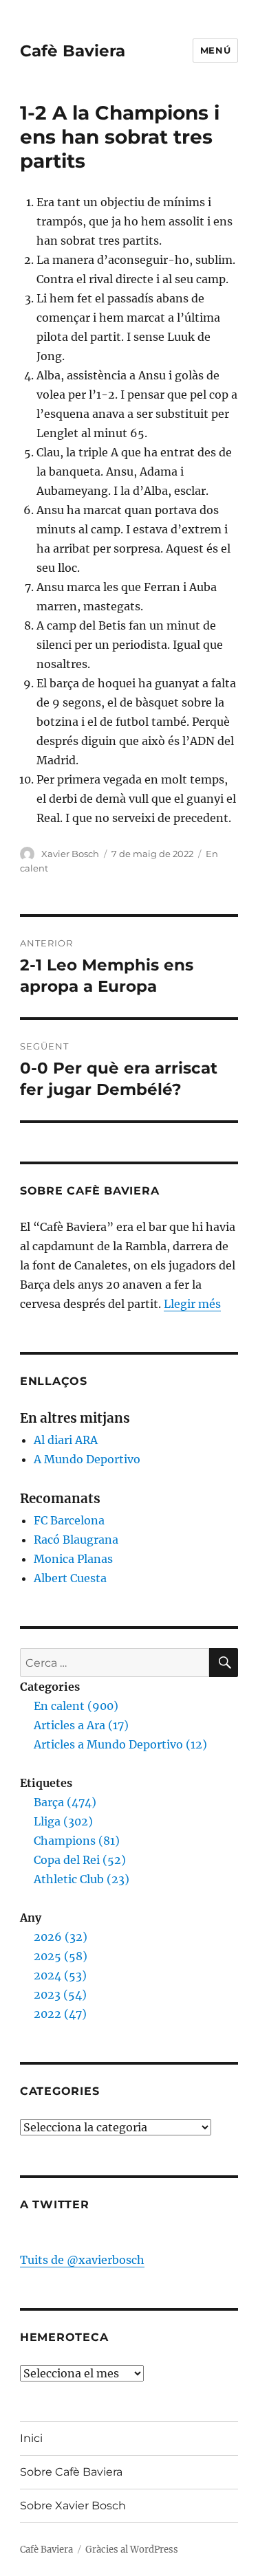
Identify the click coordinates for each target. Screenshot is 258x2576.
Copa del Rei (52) (80, 1860)
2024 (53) (60, 1975)
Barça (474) (65, 1802)
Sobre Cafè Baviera (71, 2472)
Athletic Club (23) (82, 1879)
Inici (31, 2438)
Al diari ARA (66, 1440)
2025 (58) (61, 1956)
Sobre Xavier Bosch (73, 2506)
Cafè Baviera (73, 51)
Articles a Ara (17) (81, 1725)
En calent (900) (76, 1706)
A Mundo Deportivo (87, 1459)
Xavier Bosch (70, 854)
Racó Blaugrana (76, 1540)
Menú (215, 50)
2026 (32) (61, 1937)
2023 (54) (60, 1995)
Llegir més (192, 1304)
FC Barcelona (69, 1520)
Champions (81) (77, 1841)
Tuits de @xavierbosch (82, 2260)
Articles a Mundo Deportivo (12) (120, 1744)
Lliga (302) (63, 1821)
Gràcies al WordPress (132, 2550)
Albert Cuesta (70, 1578)
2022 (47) (60, 2014)
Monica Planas (73, 1559)
